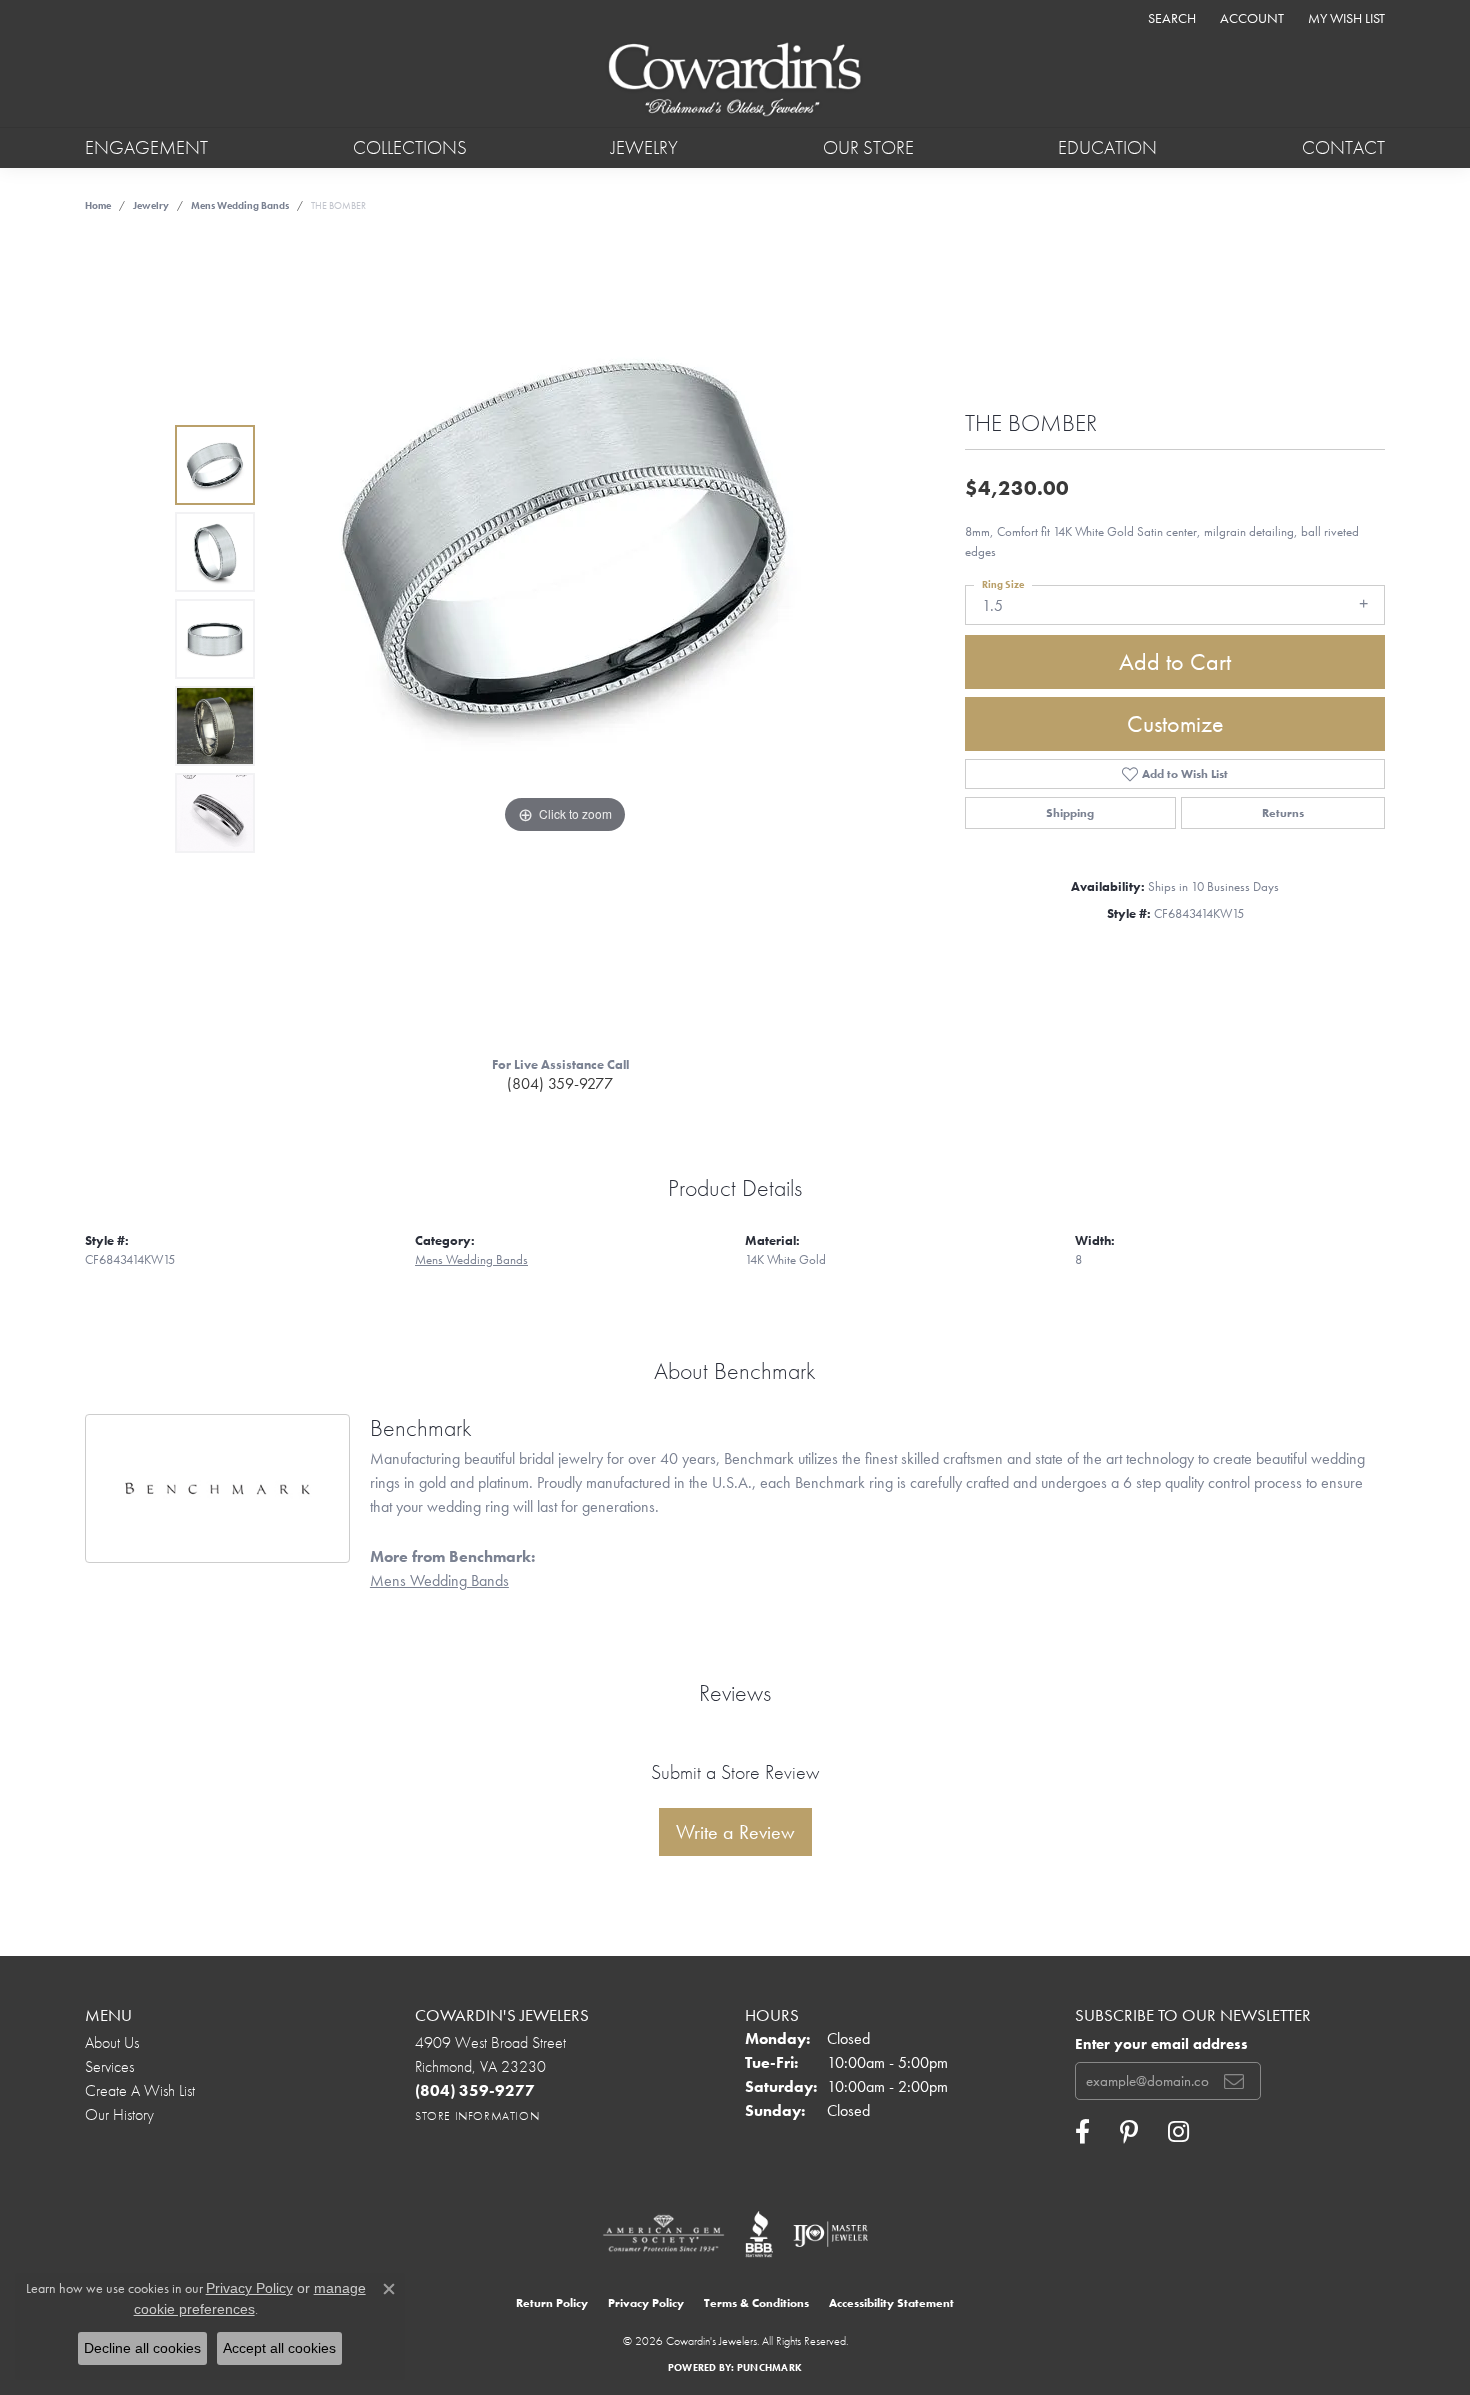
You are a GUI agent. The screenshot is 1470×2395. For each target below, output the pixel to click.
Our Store (868, 147)
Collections (410, 147)
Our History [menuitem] (119, 2114)
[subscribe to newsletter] (1234, 2081)
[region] (565, 639)
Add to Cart (1175, 661)
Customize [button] (1175, 723)
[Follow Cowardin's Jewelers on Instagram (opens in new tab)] (1178, 2132)
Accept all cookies (279, 2348)
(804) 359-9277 (560, 1083)
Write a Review (735, 1832)
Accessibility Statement (891, 2303)
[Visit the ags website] (663, 2234)
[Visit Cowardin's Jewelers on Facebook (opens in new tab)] (1082, 2132)
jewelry (151, 205)
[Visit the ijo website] (830, 2234)
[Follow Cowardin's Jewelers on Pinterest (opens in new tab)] (1129, 2132)
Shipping (1070, 813)
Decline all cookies (142, 2348)
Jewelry (644, 147)
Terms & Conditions (756, 2303)
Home (98, 205)
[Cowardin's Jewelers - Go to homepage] (734, 81)
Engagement (146, 147)
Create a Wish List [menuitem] (140, 2090)
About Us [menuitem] (112, 2042)
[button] (1170, 17)
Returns (1283, 813)
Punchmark (769, 2367)
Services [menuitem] (109, 2066)
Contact (1343, 147)
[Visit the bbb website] (759, 2234)
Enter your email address (1161, 2044)
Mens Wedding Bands (240, 205)
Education (1107, 147)
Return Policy (552, 2303)
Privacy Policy (646, 2303)
